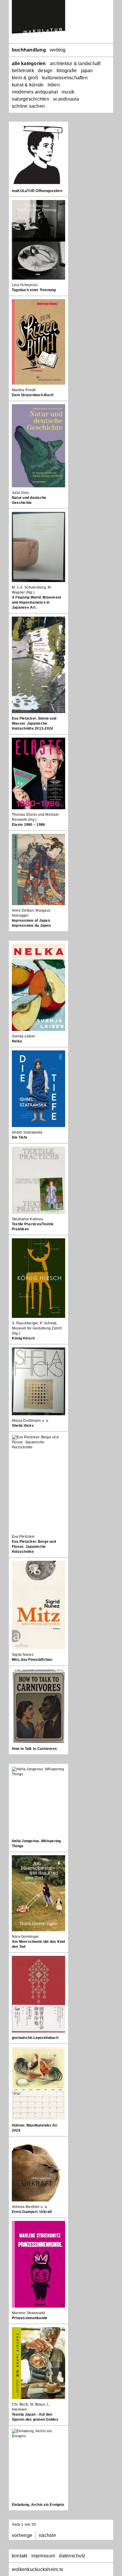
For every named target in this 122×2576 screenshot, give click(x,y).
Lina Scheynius (25, 285)
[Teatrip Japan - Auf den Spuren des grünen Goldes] (38, 2363)
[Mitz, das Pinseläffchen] (38, 1605)
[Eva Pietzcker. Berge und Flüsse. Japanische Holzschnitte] (38, 1483)
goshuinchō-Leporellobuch (35, 2038)
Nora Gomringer (25, 1937)
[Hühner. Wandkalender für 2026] (38, 2083)
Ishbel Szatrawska (27, 1132)
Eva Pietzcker (23, 1537)
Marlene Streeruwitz (29, 2313)
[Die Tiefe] (38, 1089)
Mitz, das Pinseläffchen (32, 1660)
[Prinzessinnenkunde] (38, 2264)
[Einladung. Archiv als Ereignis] (38, 2464)
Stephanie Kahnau (28, 1219)
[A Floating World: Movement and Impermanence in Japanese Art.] (38, 547)
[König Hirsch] (38, 1278)
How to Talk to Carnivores (34, 1749)
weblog (58, 50)
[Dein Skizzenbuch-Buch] (38, 342)
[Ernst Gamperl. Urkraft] (38, 2170)
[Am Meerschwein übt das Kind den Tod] (38, 1893)
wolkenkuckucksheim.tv (37, 2569)
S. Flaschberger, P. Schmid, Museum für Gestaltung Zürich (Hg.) (37, 1328)
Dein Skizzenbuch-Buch (33, 395)
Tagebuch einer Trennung (34, 290)
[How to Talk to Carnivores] (38, 1706)
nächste (47, 2535)
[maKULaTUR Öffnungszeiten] (38, 155)
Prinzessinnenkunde (30, 2318)
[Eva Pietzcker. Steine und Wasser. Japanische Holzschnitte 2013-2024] (38, 665)
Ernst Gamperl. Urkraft (32, 2212)
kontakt (20, 2556)
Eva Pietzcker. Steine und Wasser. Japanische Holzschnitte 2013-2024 (34, 723)
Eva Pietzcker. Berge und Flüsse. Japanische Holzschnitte (34, 1547)
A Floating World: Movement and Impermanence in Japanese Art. (36, 602)
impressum (43, 2556)
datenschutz (72, 2556)
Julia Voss (20, 493)
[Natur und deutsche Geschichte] (38, 446)
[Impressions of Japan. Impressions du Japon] (38, 869)
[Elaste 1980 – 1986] (38, 773)
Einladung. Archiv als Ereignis (38, 2505)
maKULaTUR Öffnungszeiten (37, 191)
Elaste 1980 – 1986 (28, 825)
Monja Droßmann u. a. (30, 1421)
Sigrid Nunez (23, 1655)
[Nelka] (38, 987)
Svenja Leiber (24, 1036)
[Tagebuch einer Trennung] (38, 240)
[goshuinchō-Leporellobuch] (38, 1994)
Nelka (17, 1041)
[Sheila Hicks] (38, 1381)
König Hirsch (23, 1338)
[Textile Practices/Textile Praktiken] (38, 1180)
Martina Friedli (24, 390)
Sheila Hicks (23, 1426)
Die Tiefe (20, 1137)
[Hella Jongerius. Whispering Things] (38, 1801)
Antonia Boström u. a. (30, 2207)
